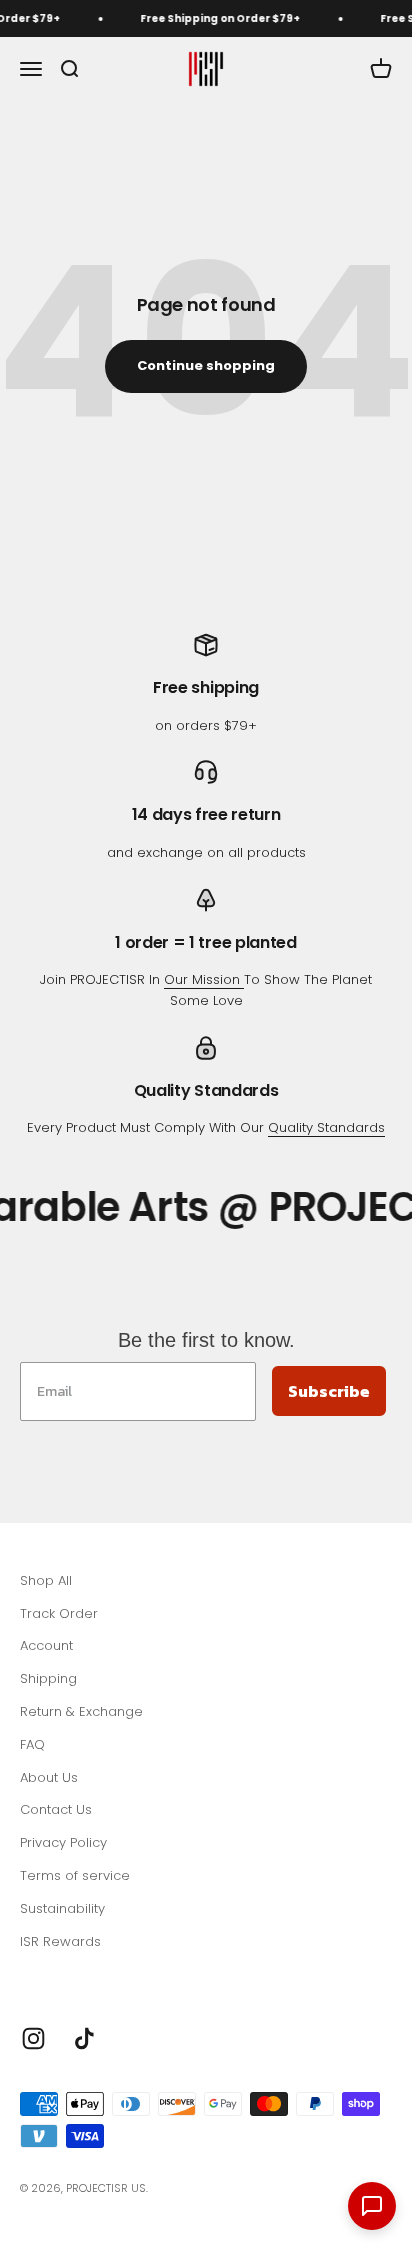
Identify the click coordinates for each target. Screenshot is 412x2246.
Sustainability (62, 1908)
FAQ (32, 1744)
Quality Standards (326, 1127)
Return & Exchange (81, 1711)
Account (46, 1645)
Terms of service (75, 1875)
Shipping (48, 1678)
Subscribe (329, 1391)
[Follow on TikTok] (84, 2038)
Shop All (46, 1580)
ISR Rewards (60, 1941)
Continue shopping (206, 365)
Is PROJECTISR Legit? (85, 1973)
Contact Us (56, 1809)
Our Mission (204, 979)
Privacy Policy (63, 1842)
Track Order (59, 1613)
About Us (49, 1777)
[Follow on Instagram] (33, 2038)
